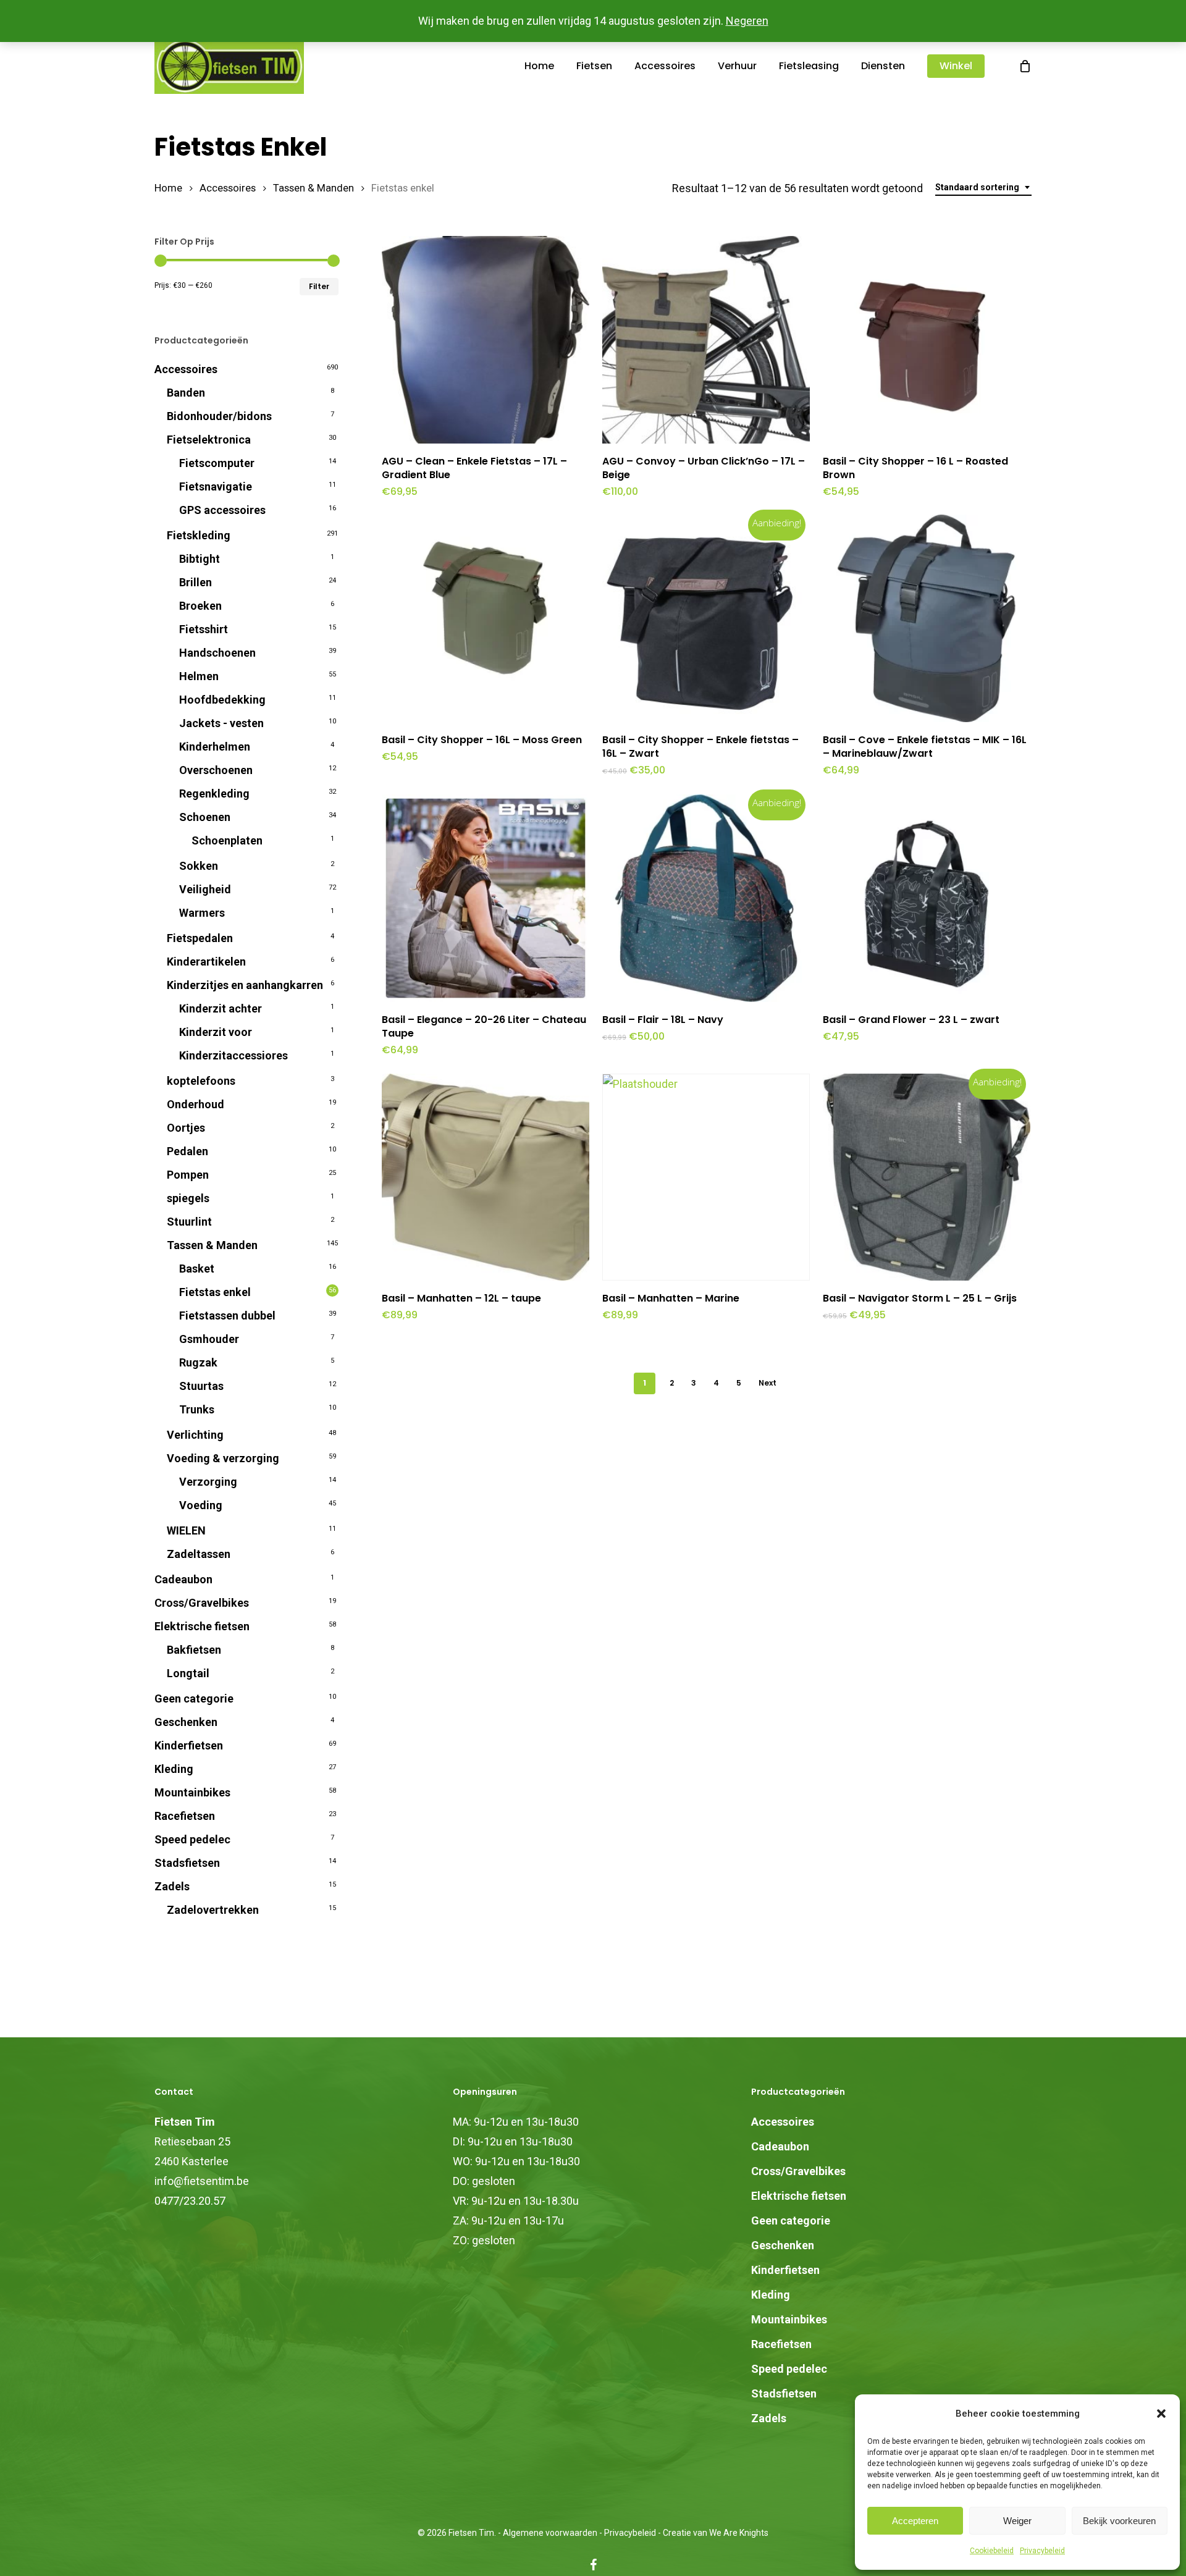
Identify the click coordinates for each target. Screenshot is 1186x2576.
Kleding (174, 1769)
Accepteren (915, 2521)
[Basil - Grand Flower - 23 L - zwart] (927, 898)
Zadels (172, 1886)
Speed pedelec (192, 1839)
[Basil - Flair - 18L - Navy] (706, 898)
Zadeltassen (199, 1554)
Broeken (200, 606)
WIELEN (186, 1530)
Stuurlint (189, 1222)
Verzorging (208, 1482)
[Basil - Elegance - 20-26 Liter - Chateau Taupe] (486, 898)
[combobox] (983, 187)
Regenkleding (214, 793)
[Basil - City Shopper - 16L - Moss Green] (486, 618)
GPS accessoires (222, 510)
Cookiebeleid (992, 2551)
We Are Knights (739, 2533)
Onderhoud (196, 1104)
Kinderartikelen (206, 962)
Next (768, 1383)
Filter (319, 286)
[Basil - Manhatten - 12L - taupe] (486, 1177)
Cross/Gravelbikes (202, 1603)
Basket (197, 1269)
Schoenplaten (227, 840)
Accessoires (228, 188)
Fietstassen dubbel (227, 1315)
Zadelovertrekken (213, 1910)
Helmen (199, 676)
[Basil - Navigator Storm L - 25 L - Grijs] (927, 1177)
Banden (186, 393)
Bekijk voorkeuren (1119, 2521)
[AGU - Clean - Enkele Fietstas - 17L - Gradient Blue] (486, 340)
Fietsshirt (204, 629)
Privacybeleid (1042, 2551)
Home (168, 188)
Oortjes (186, 1128)
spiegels (188, 1198)
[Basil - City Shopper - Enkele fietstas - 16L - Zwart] (706, 618)
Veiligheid (205, 889)
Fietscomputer (217, 463)
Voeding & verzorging (223, 1458)
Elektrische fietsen (202, 1626)
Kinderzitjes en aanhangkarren (245, 985)
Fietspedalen (200, 938)
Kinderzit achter (221, 1008)
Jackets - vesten (221, 723)
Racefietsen (185, 1816)
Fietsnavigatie (216, 486)
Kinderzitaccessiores (233, 1055)
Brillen (196, 582)
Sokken (199, 866)
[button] (1161, 2414)
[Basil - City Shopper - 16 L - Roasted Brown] (927, 340)
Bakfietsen (194, 1650)
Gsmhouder (209, 1339)
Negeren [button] (747, 21)
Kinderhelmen (215, 747)
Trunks (197, 1409)
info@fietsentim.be (202, 2181)
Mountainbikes (192, 1792)
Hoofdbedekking (222, 700)
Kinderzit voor (216, 1032)
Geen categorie (194, 1698)
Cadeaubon (183, 1579)
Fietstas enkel (215, 1292)
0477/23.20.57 (190, 2201)
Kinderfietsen (189, 1745)
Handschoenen (217, 653)
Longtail (188, 1673)
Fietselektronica (209, 440)
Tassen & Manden (313, 188)
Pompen (188, 1175)
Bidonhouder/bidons (219, 416)
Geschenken (186, 1722)
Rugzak (198, 1362)
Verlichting (195, 1435)
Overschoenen (216, 770)
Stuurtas (201, 1386)
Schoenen (205, 817)
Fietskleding (199, 535)
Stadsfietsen (187, 1863)
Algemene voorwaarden (550, 2533)
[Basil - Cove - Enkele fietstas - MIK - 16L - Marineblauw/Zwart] (927, 618)
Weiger (1017, 2521)
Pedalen (187, 1151)
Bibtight (200, 559)
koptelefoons (201, 1081)
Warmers (202, 913)
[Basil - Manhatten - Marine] (706, 1177)
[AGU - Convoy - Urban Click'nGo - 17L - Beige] (706, 340)
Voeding (201, 1505)
